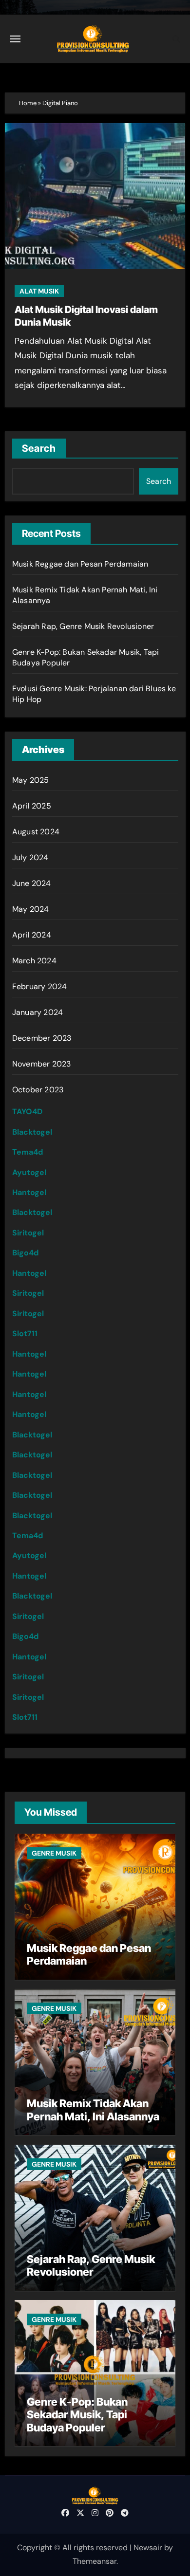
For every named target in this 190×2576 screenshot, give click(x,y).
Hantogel (29, 1192)
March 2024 (34, 961)
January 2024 (38, 1012)
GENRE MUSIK (54, 1853)
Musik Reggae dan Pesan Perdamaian (80, 564)
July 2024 (30, 857)
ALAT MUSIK (39, 291)
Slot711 (25, 1334)
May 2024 (31, 909)
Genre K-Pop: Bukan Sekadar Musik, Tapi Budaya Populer (77, 2415)
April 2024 (32, 935)
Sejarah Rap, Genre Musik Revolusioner (83, 626)
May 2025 (31, 780)
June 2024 (32, 883)
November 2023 (42, 1064)
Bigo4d (25, 1253)
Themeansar (95, 2561)
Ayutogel (29, 1172)
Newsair (148, 2548)
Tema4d (28, 1152)
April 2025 (32, 806)
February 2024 (40, 986)
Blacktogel (32, 1132)
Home (28, 103)
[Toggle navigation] (15, 39)
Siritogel (28, 1233)
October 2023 (38, 1090)
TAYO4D (27, 1112)
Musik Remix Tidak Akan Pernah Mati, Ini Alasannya (93, 2110)
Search (39, 448)
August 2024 (36, 832)
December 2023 (42, 1038)
